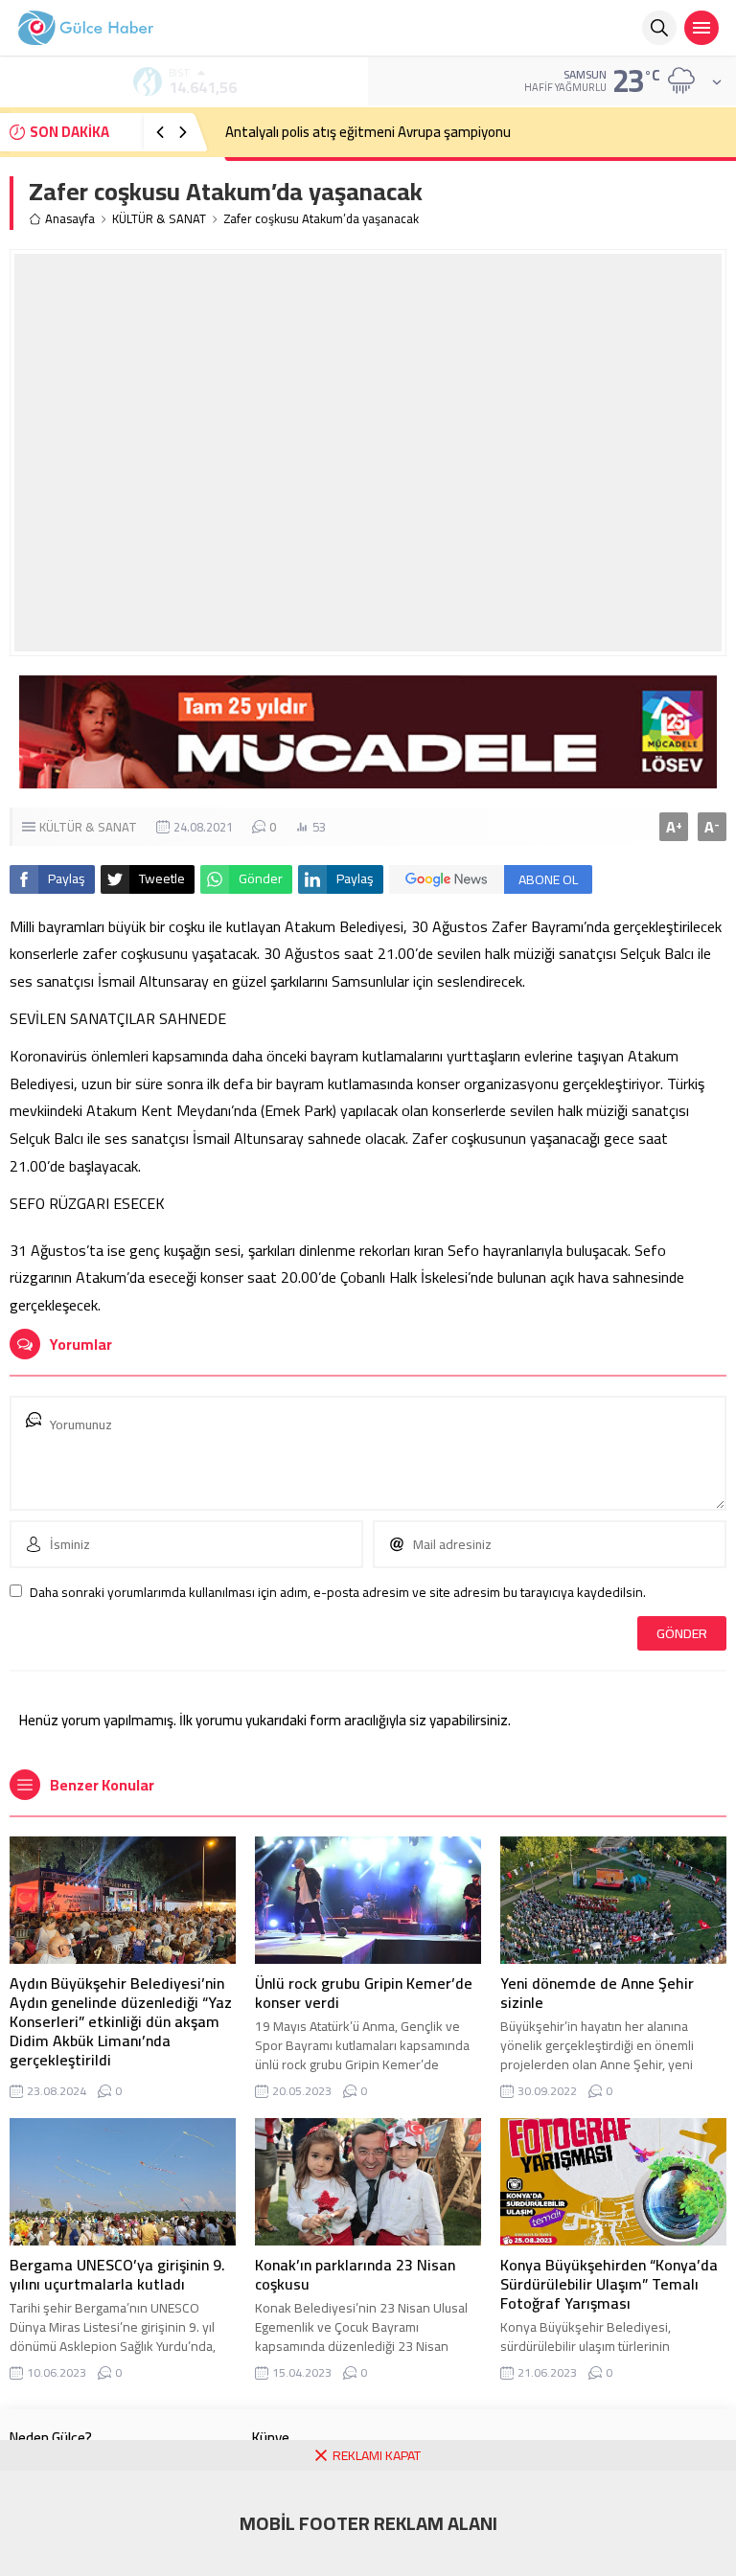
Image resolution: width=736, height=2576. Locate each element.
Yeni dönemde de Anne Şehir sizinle (597, 1993)
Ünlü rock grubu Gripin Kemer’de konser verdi (364, 1993)
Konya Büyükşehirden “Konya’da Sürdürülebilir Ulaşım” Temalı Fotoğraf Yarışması (609, 2284)
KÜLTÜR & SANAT (159, 219)
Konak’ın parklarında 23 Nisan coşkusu (355, 2274)
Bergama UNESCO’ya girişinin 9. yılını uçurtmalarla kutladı (117, 2274)
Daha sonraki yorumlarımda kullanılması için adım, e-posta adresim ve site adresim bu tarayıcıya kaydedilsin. (338, 1592)
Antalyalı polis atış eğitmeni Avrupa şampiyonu (368, 132)
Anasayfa (70, 219)
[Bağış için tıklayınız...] (368, 778)
